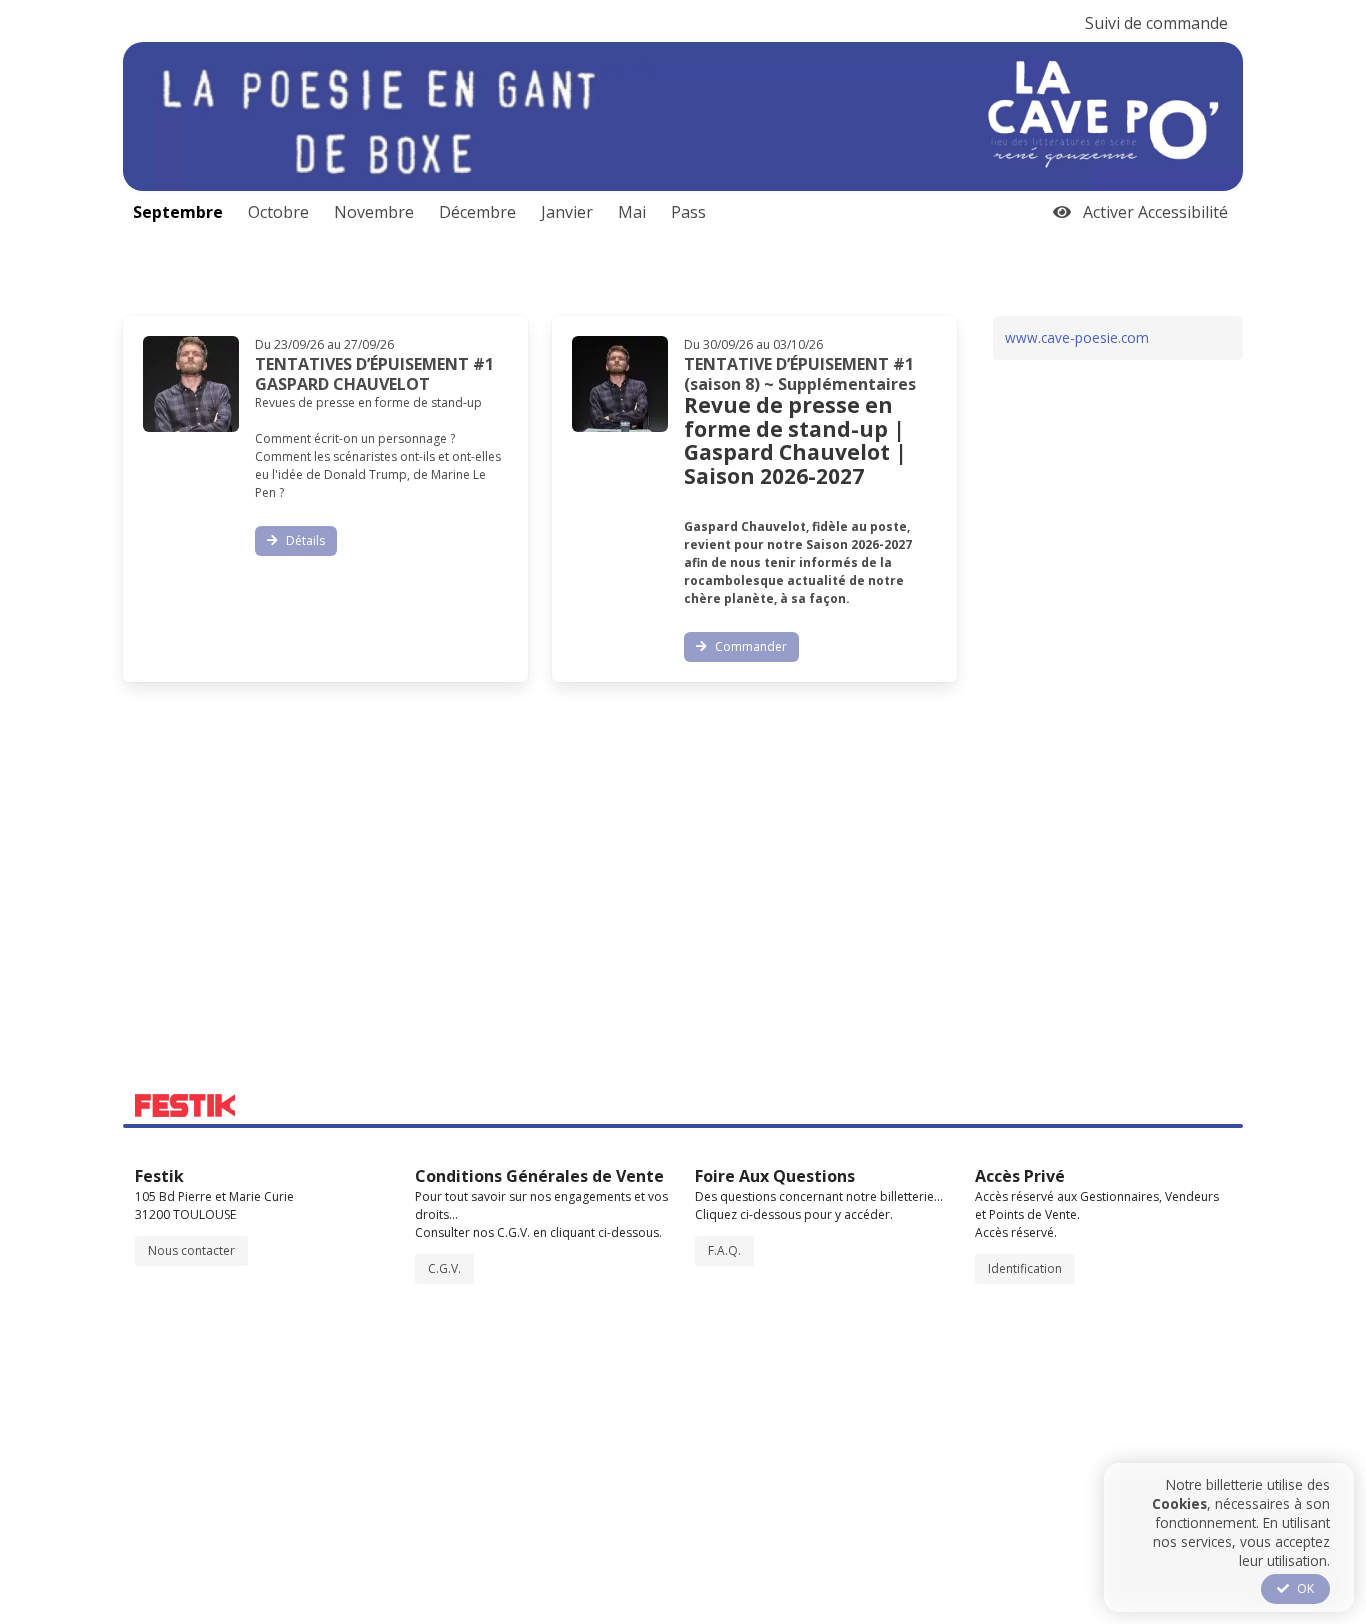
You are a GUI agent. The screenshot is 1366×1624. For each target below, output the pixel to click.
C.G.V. (444, 1268)
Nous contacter (191, 1250)
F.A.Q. (724, 1250)
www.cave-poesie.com (1077, 337)
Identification (1025, 1268)
